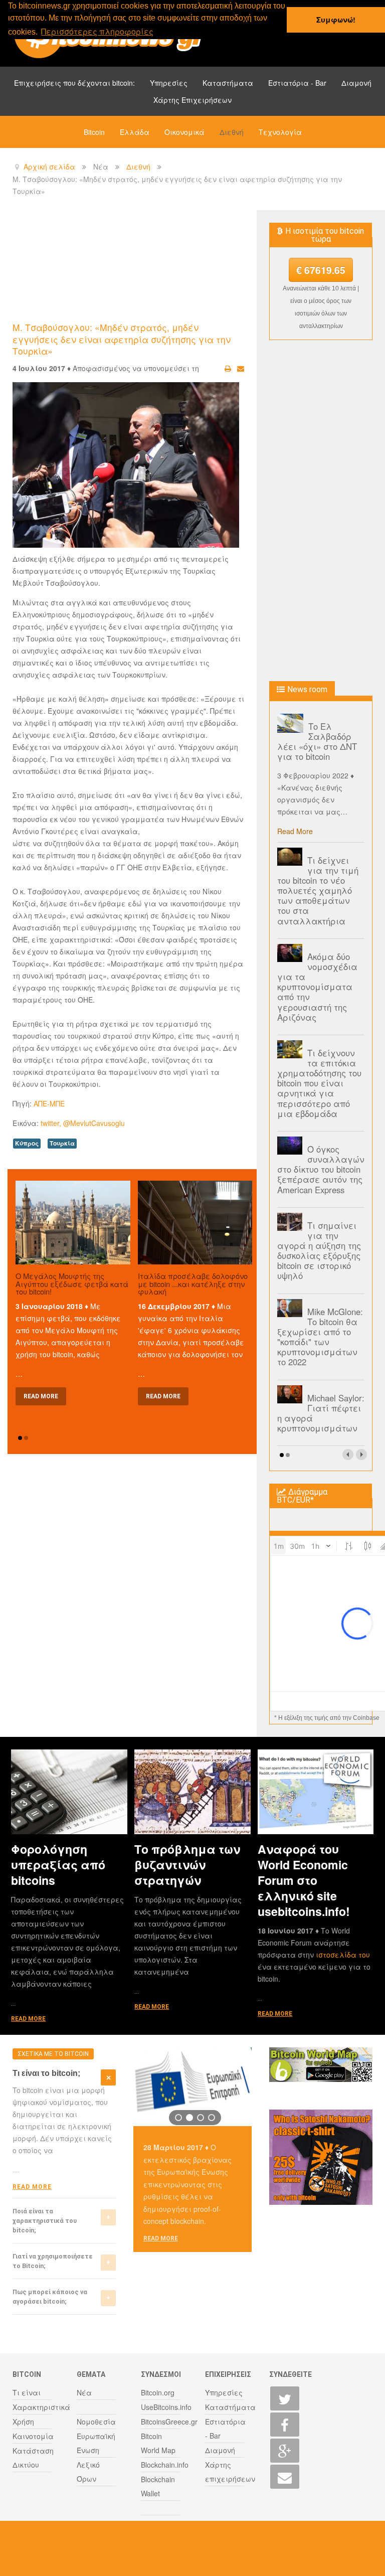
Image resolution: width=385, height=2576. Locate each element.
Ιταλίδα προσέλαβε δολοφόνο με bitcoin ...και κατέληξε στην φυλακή (193, 1283)
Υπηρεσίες (169, 83)
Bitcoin (94, 132)
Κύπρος (27, 1143)
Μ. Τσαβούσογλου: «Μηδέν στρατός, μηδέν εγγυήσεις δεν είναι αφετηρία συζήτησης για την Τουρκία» (122, 339)
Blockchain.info (165, 2465)
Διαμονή (356, 83)
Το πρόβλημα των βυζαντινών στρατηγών (187, 1865)
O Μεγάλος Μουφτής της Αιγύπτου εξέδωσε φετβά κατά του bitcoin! (72, 1283)
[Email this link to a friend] (241, 368)
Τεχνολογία (280, 132)
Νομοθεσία (96, 2422)
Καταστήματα (228, 83)
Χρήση (23, 2422)
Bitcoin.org (158, 2392)
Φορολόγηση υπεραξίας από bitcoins (58, 1865)
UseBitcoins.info (166, 2407)
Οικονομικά (184, 132)
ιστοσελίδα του (343, 1955)
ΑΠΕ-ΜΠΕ (49, 1103)
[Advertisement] (195, 265)
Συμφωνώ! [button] (336, 20)
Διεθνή (232, 132)
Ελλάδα (135, 132)
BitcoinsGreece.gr (169, 2422)
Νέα (84, 2392)
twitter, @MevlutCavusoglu (83, 1123)
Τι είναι (27, 2392)
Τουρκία (62, 1143)
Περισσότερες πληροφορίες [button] (97, 31)
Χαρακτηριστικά (41, 2407)
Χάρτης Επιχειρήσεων (192, 100)
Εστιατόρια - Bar (297, 83)
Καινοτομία (33, 2436)
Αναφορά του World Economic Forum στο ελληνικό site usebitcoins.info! (304, 1880)
